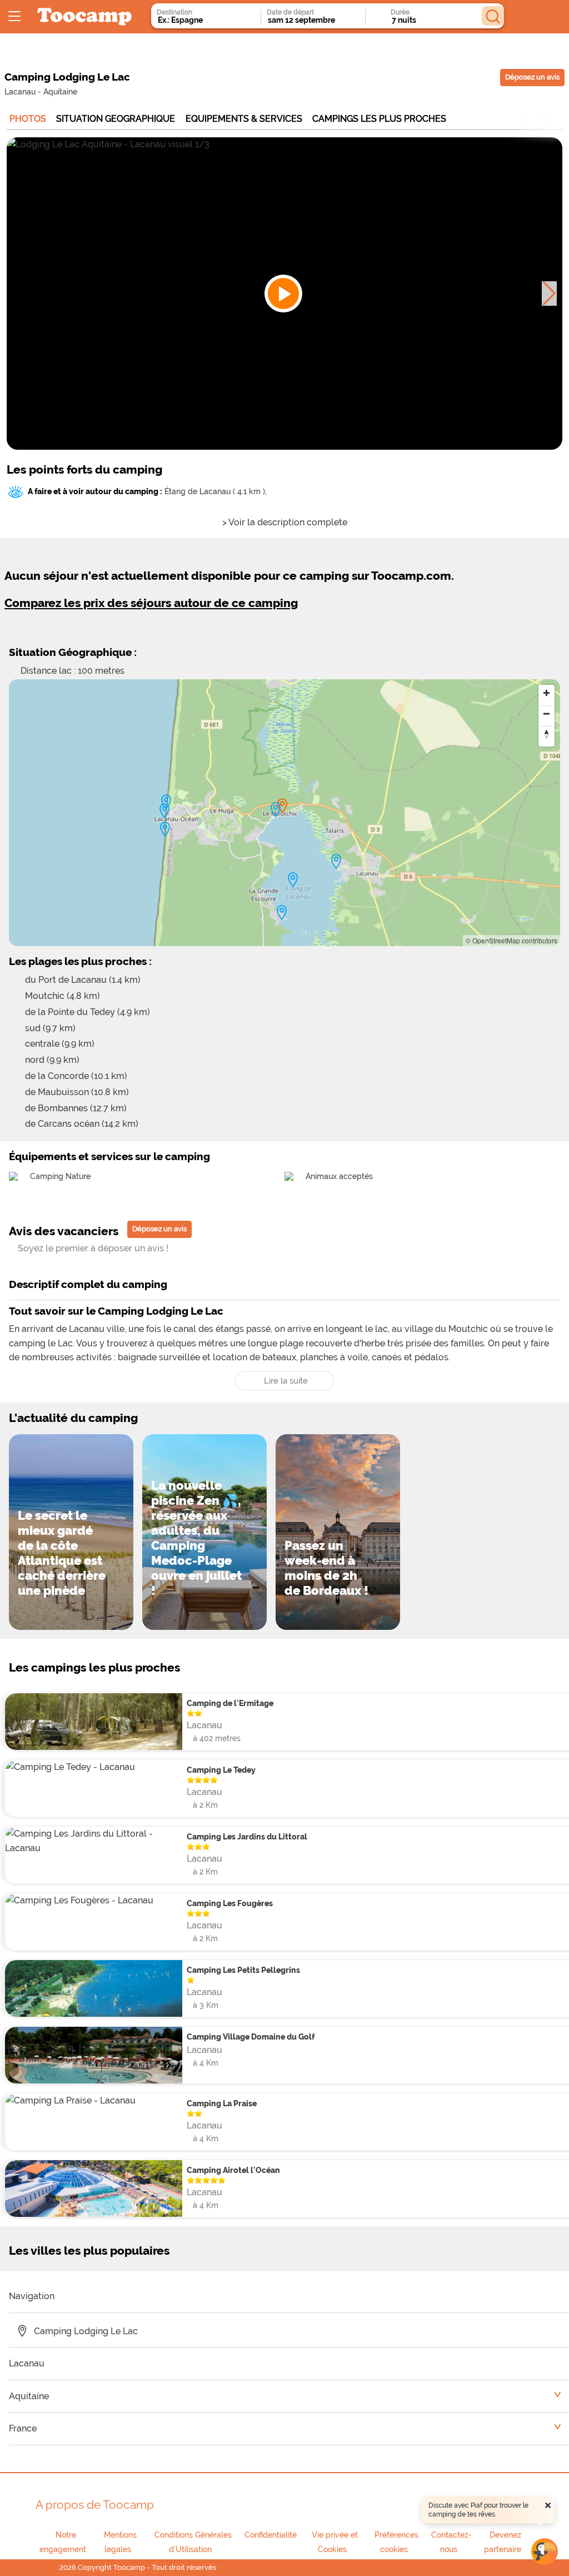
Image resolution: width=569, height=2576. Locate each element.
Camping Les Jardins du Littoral (247, 1836)
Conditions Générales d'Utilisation (193, 2542)
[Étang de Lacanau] (293, 880)
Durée (400, 12)
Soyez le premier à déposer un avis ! (93, 1248)
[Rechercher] (493, 16)
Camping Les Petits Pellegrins (243, 1970)
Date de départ (290, 12)
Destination (174, 12)
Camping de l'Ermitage (230, 1703)
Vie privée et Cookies (335, 2542)
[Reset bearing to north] (546, 734)
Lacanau (20, 91)
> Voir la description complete (285, 522)
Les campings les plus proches (94, 1667)
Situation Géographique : (73, 652)
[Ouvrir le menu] (14, 17)
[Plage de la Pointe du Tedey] (282, 913)
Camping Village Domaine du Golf (251, 2037)
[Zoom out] (546, 713)
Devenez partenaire (503, 2542)
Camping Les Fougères (230, 1903)
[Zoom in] (546, 693)
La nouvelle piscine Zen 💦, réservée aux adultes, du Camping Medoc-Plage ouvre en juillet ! (196, 1538)
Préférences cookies (396, 2542)
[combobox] (196, 20)
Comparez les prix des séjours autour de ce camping (151, 603)
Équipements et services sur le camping (109, 1156)
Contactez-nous (451, 2542)
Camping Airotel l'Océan (233, 2170)
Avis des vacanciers (64, 1231)
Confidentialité (271, 2535)
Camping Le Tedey (221, 1770)
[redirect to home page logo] (84, 17)
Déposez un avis (532, 77)
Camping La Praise (222, 2103)
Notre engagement (63, 2542)
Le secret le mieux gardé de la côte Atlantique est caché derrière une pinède (62, 1553)
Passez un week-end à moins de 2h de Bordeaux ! (326, 1568)
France (23, 2428)
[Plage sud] (165, 829)
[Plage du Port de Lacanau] (336, 862)
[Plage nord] (166, 802)
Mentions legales (120, 2542)
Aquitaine (60, 91)
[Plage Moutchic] (276, 810)
